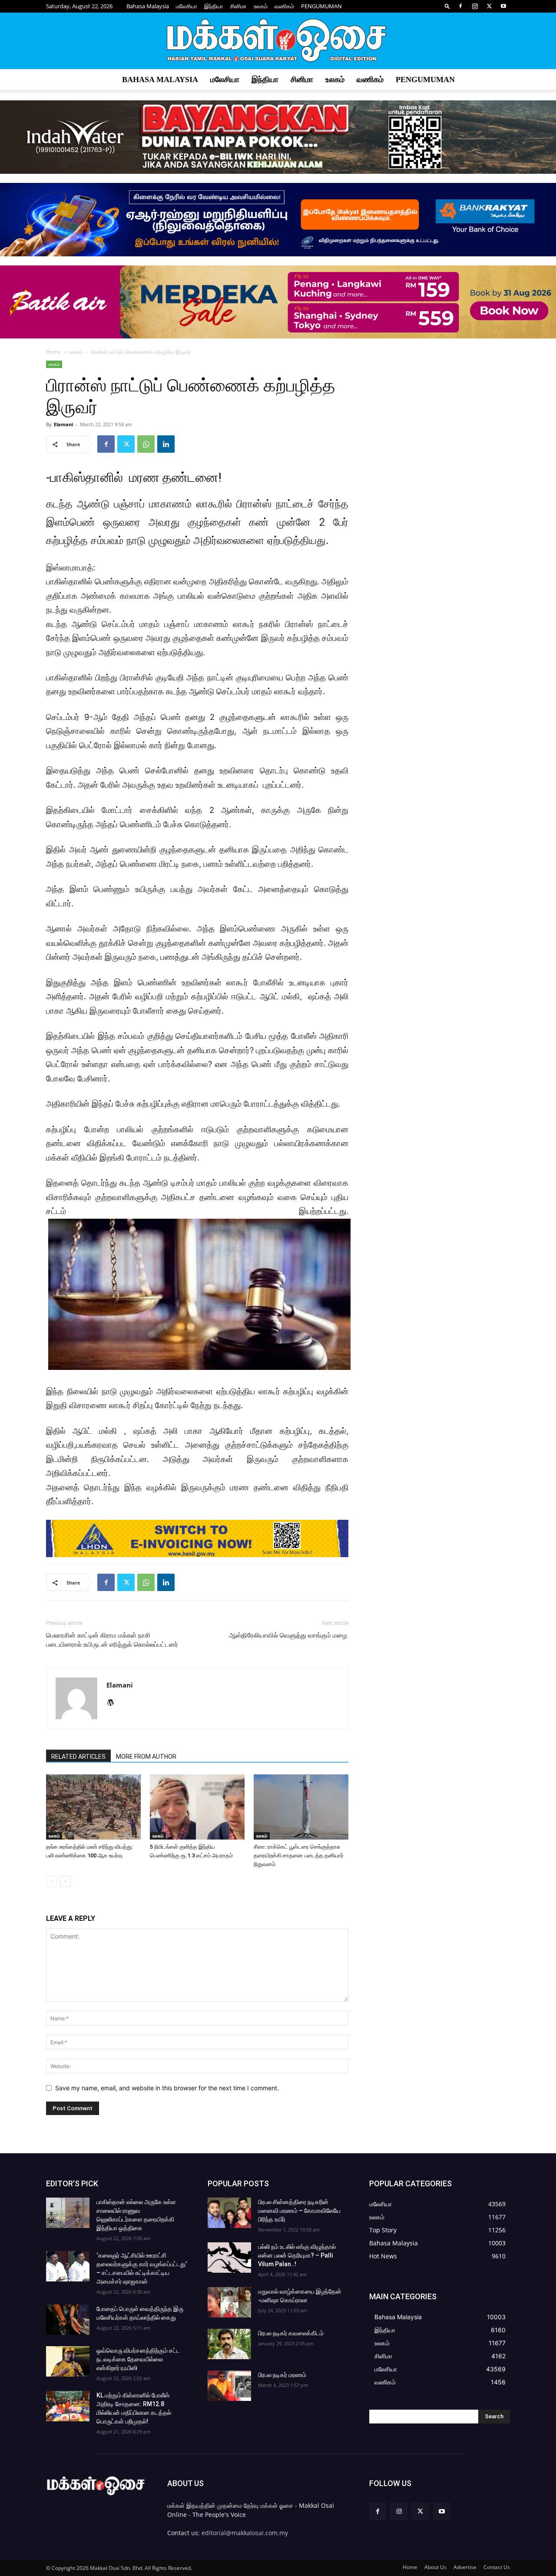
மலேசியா (187, 6)
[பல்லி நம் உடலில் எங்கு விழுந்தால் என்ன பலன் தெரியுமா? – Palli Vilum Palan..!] (229, 2258)
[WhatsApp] (146, 444)
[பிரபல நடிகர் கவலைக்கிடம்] (229, 2344)
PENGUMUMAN (321, 6)
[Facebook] (460, 6)
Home (53, 352)
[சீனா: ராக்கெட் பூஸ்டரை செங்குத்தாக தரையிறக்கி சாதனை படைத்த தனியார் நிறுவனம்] (301, 1807)
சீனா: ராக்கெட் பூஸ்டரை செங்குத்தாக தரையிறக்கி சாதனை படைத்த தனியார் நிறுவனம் (299, 1855)
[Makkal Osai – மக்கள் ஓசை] (278, 41)
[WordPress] (114, 1703)
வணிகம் (284, 6)
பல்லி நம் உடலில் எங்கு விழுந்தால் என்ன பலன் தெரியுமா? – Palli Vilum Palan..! (297, 2255)
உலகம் (261, 6)
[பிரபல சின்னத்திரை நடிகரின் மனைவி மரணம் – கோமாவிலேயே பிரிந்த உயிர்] (229, 2213)
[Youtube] (503, 6)
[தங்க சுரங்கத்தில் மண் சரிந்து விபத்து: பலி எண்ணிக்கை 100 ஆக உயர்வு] (93, 1807)
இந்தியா (214, 6)
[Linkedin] (166, 444)
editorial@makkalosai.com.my (245, 2533)
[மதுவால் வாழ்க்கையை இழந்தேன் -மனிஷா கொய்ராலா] (229, 2302)
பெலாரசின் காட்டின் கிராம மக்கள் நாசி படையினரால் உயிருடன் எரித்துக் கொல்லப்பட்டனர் (112, 1640)
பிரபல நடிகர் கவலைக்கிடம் (291, 2333)
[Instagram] (475, 6)
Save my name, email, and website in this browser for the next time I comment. (167, 2088)
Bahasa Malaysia (148, 6)
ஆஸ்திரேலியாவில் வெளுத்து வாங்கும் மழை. (289, 1635)
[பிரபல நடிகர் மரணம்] (229, 2386)
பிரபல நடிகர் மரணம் (282, 2375)
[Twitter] (489, 6)
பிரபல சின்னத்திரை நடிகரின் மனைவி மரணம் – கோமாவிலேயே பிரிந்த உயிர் (299, 2211)
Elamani (63, 424)
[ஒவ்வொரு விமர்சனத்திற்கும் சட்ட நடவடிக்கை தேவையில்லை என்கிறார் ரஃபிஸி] (68, 2361)
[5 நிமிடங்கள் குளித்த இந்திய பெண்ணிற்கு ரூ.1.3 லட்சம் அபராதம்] (197, 1807)
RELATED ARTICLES (78, 1757)
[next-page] (65, 1881)
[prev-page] (51, 1881)
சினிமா (238, 6)
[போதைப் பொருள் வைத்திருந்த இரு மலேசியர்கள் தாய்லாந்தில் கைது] (68, 2320)
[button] (447, 6)
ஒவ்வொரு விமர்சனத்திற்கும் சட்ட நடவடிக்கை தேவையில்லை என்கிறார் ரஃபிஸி (138, 2359)
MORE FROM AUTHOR (146, 1757)
